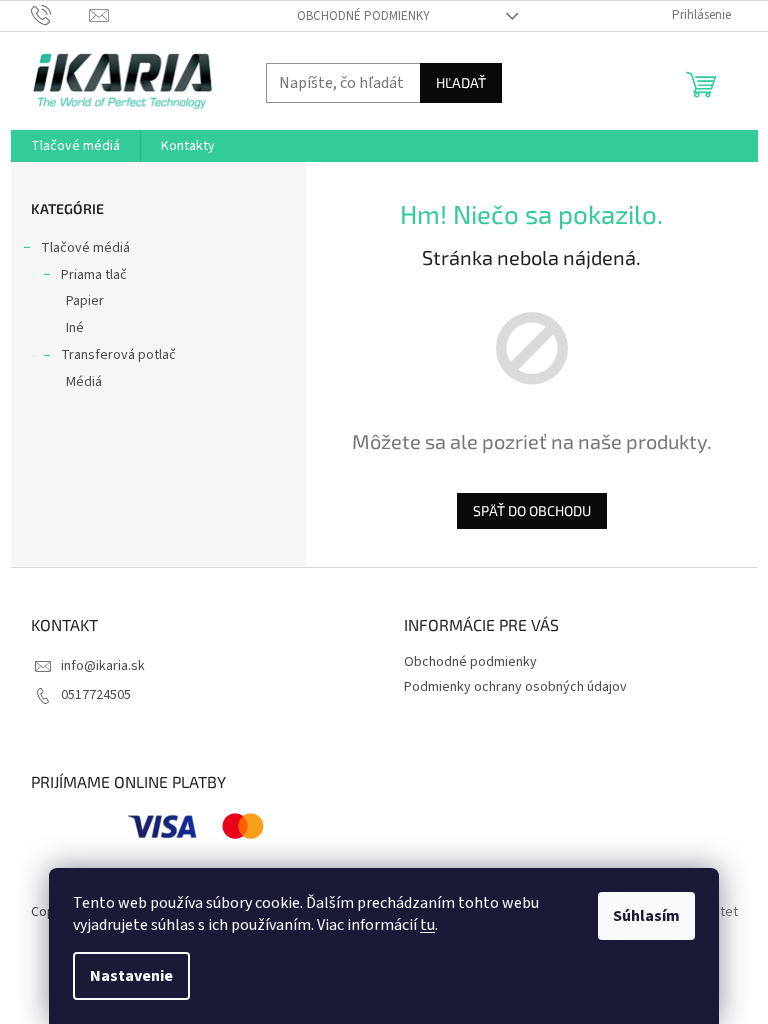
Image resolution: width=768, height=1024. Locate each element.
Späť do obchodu (532, 510)
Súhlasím (646, 916)
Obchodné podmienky (363, 16)
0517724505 (96, 695)
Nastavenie (131, 976)
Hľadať (461, 82)
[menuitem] (75, 146)
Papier (85, 301)
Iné (75, 328)
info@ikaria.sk (103, 666)
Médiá (84, 382)
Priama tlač (94, 275)
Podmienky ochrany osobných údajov (515, 687)
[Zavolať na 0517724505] (60, 15)
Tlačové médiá (85, 248)
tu (427, 925)
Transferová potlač (118, 355)
